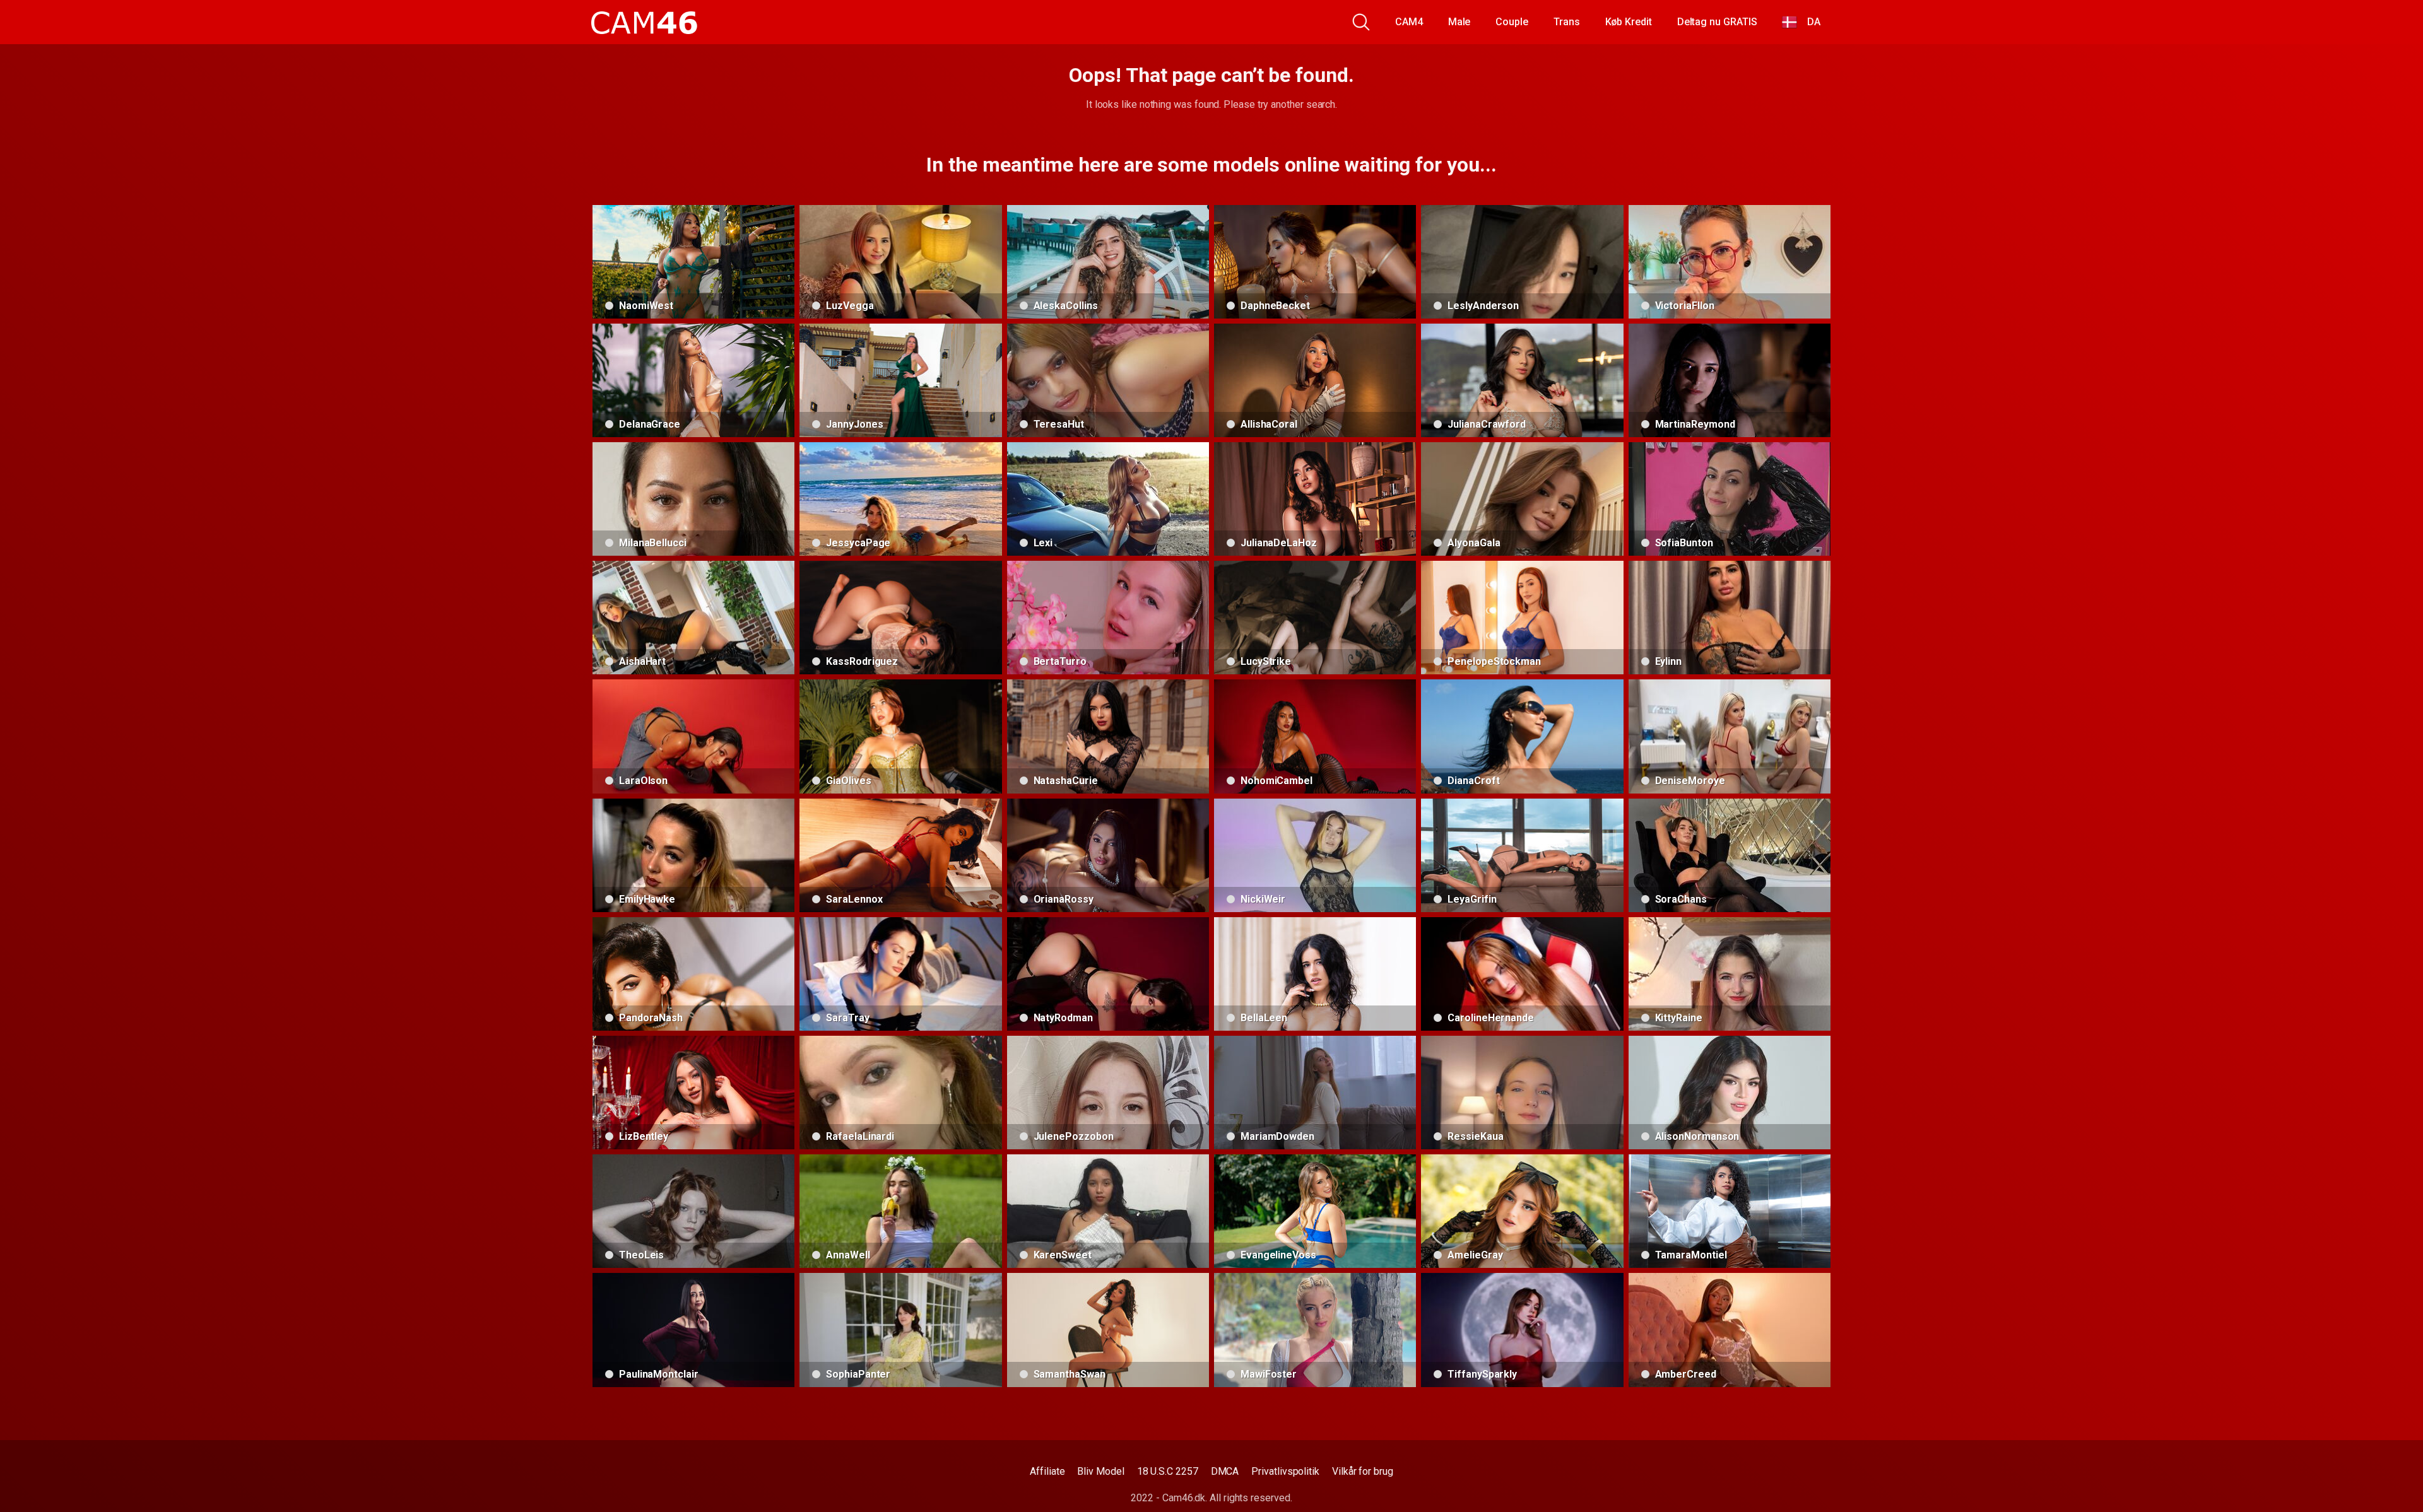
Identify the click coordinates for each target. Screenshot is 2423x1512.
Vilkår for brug (1363, 1471)
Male (1459, 22)
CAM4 (1409, 22)
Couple (1512, 22)
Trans (1567, 22)
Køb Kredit (1629, 22)
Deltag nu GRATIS (1717, 22)
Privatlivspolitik (1285, 1471)
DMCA (1225, 1471)
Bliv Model (1100, 1471)
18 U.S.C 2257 (1168, 1471)
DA (1809, 22)
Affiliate (1047, 1471)
